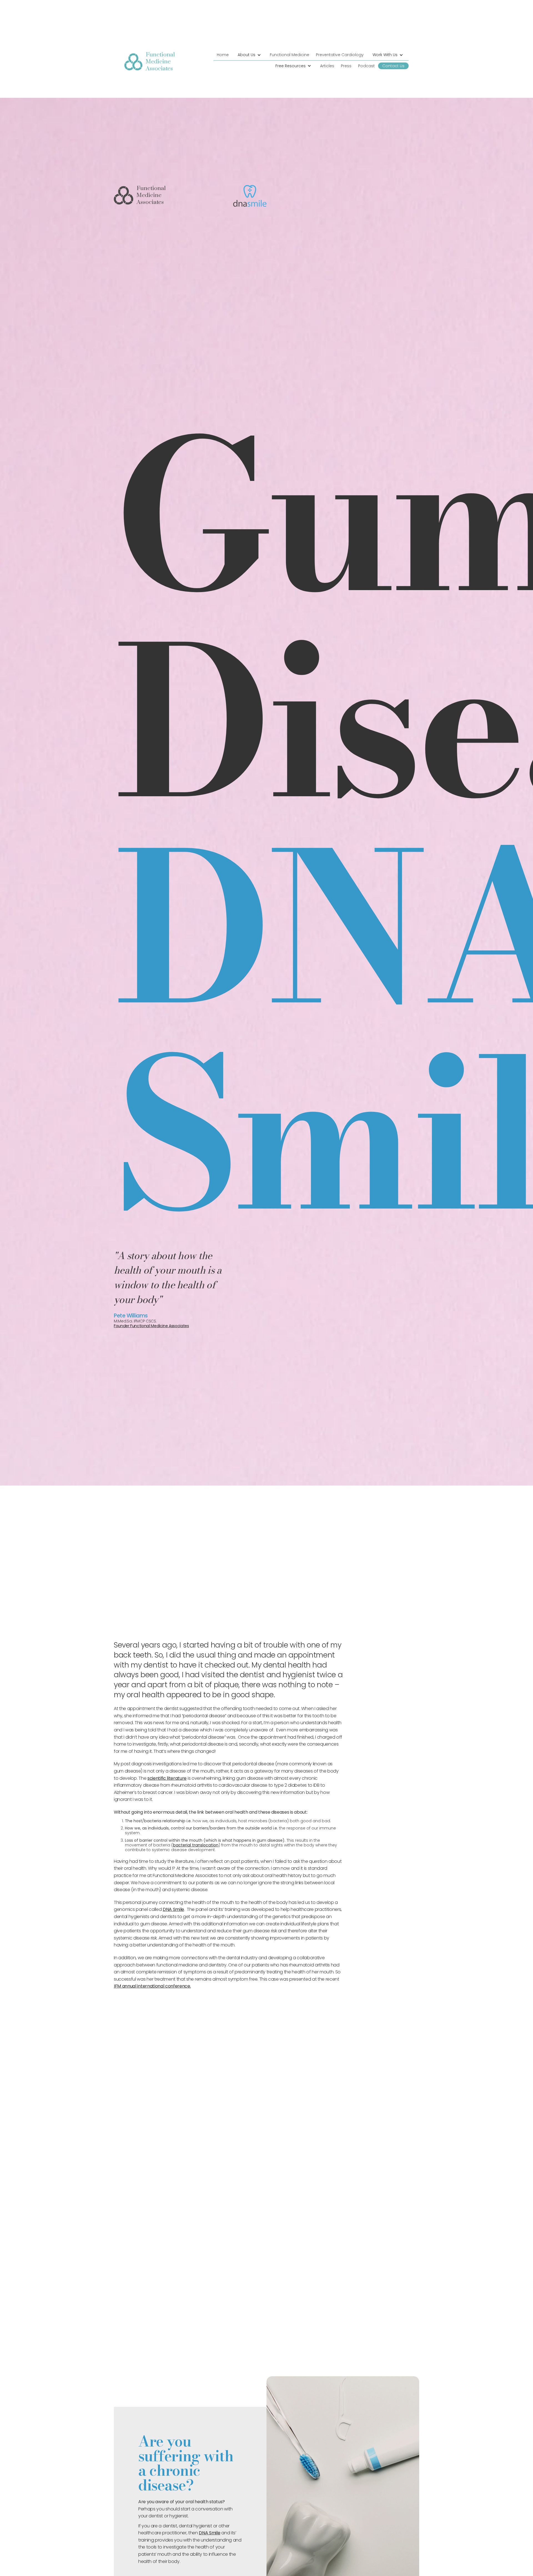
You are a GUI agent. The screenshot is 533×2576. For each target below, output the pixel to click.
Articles (327, 66)
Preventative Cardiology (340, 55)
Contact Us (393, 66)
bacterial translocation (196, 1845)
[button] (249, 55)
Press (346, 66)
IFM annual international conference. (152, 1986)
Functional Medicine (290, 55)
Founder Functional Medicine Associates (151, 1326)
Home (223, 55)
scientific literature (167, 1778)
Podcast (366, 66)
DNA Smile (173, 1909)
